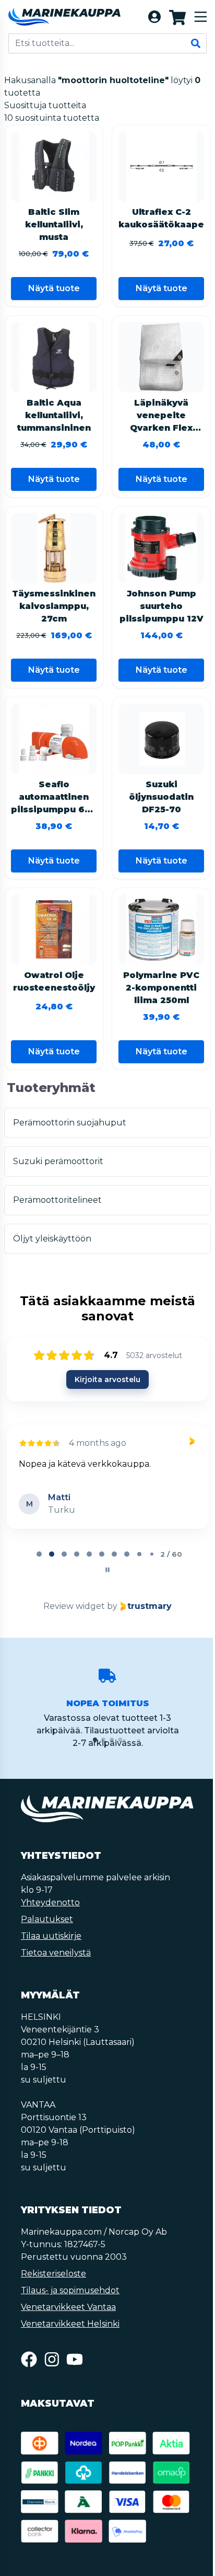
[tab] (39, 1554)
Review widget (74, 1606)
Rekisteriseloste (53, 2274)
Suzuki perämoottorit (58, 1161)
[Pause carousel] (107, 1570)
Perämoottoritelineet (57, 1200)
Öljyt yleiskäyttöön (52, 1239)
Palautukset (47, 1919)
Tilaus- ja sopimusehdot (70, 2290)
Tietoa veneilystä (56, 1953)
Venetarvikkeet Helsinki (70, 2324)
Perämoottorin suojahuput (70, 1123)
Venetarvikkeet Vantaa (68, 2307)
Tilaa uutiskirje (51, 1936)
